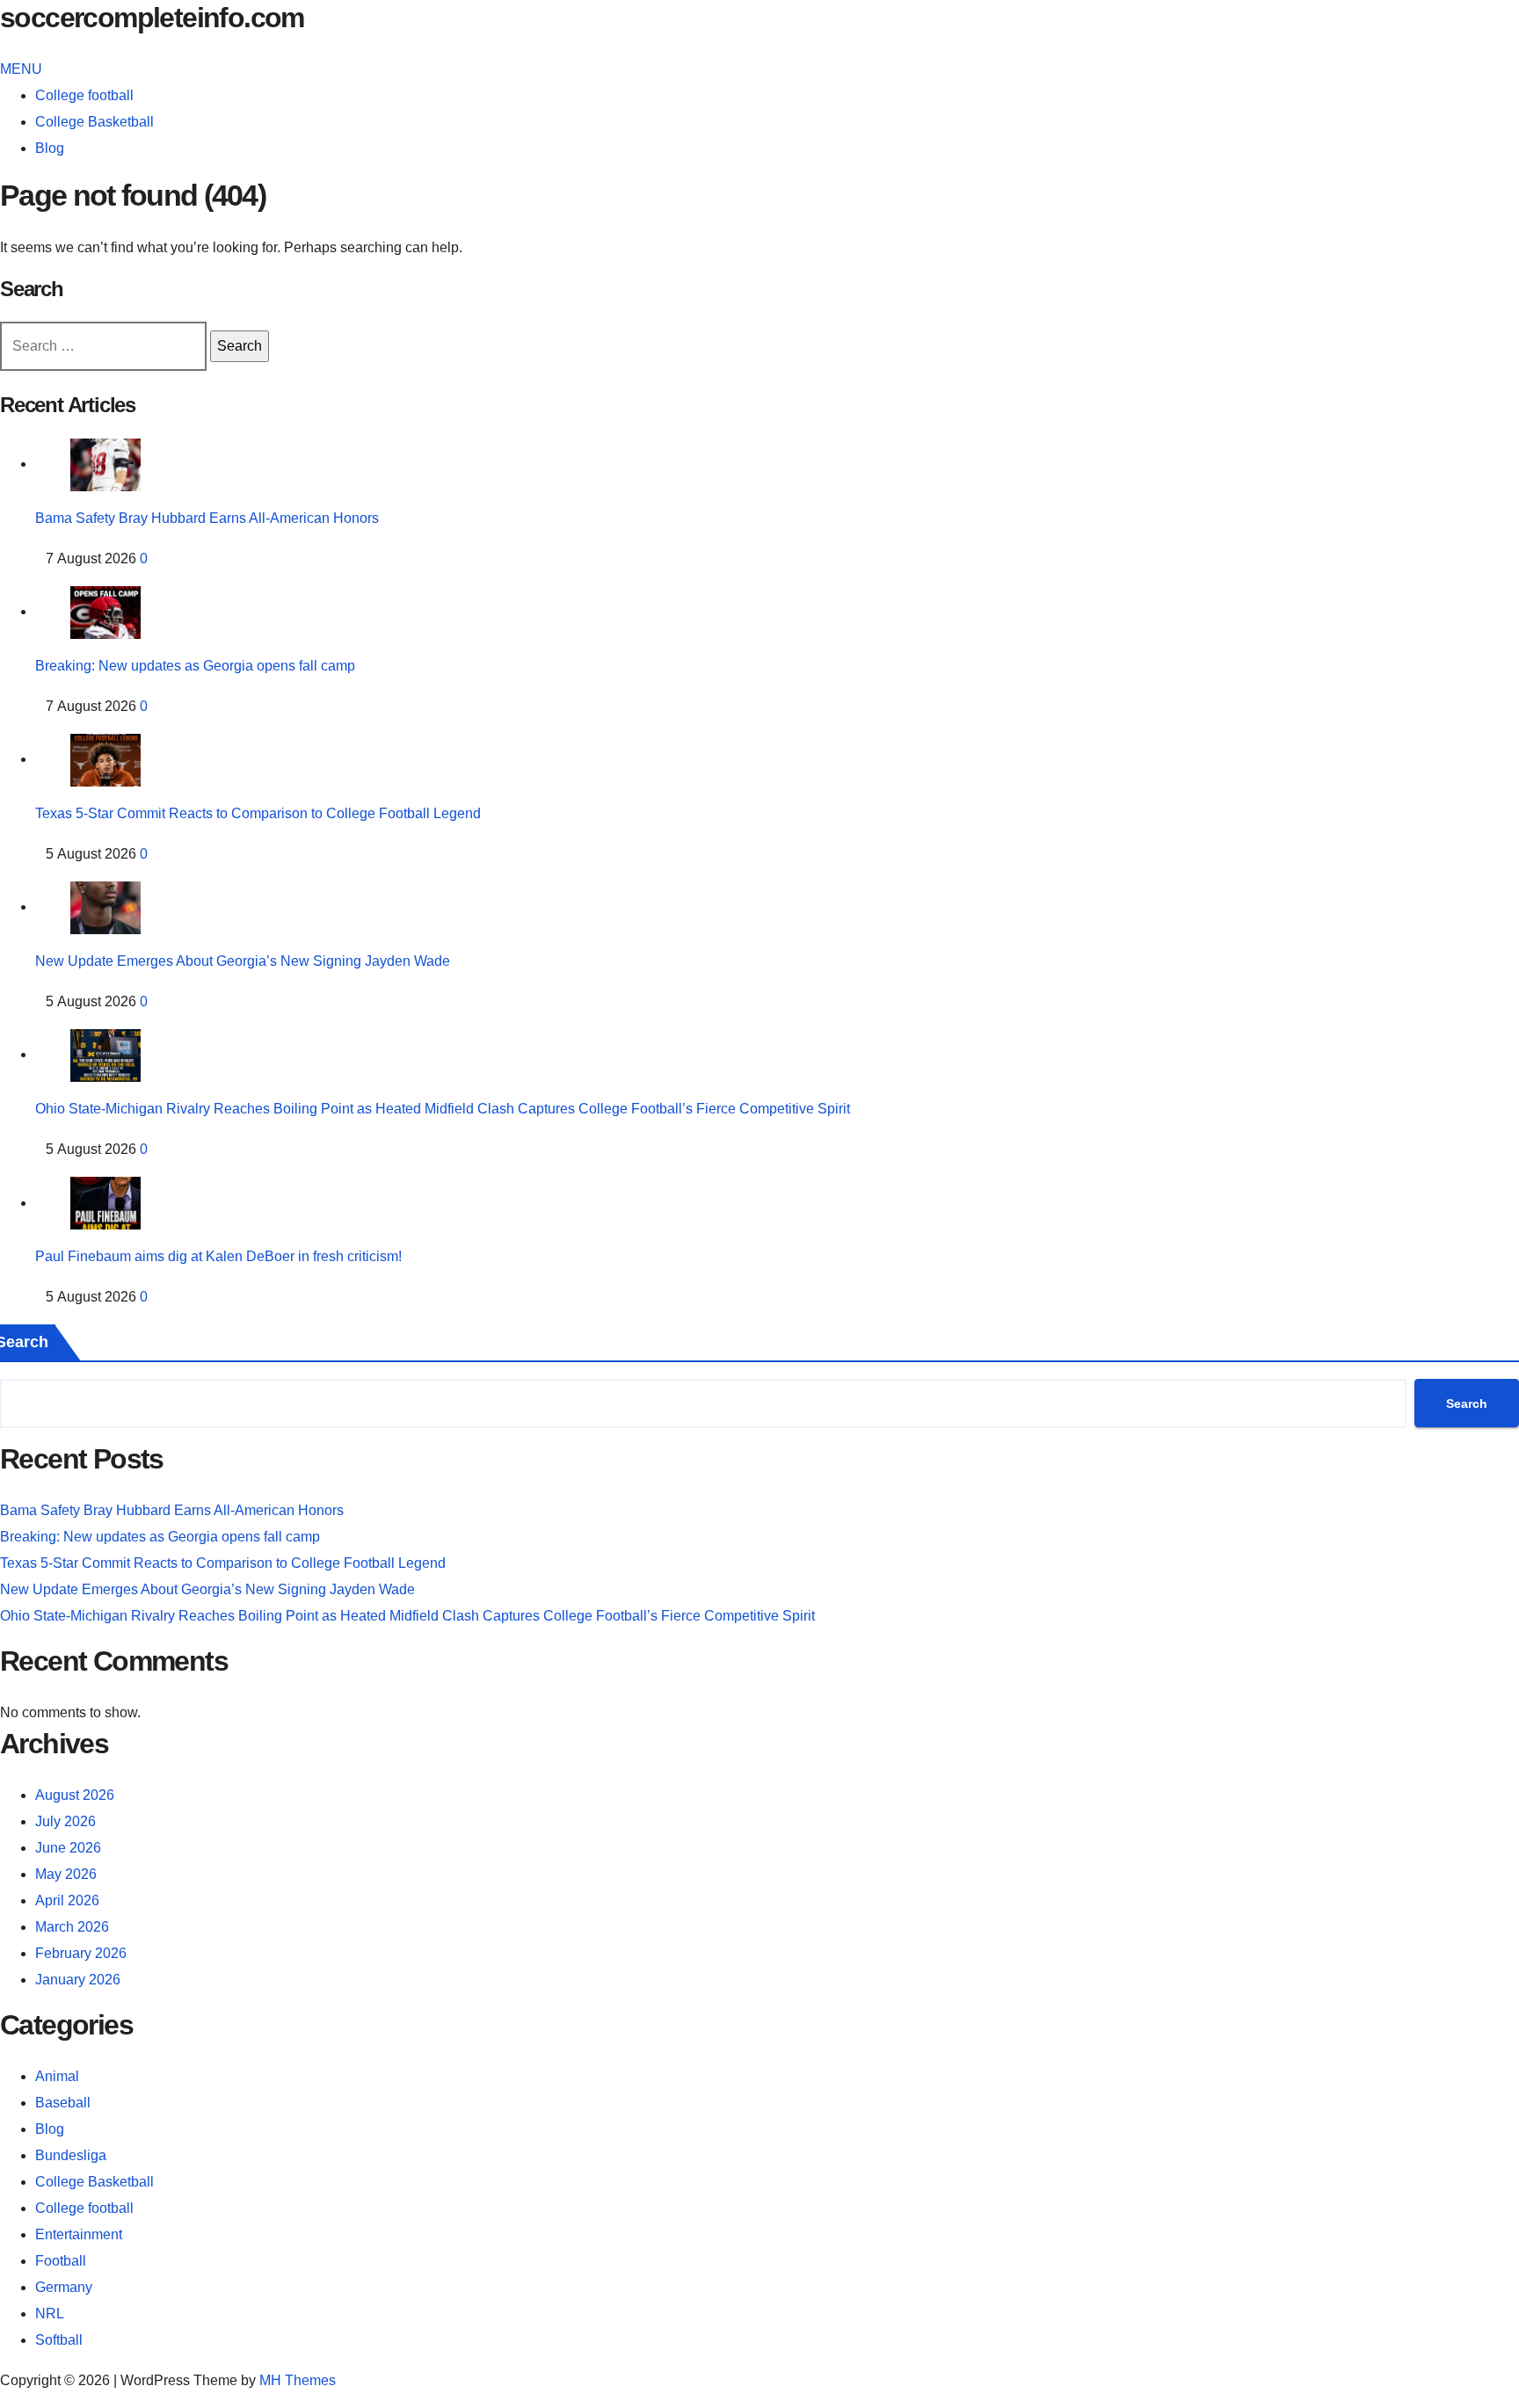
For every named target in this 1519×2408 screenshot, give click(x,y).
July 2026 (65, 1821)
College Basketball (94, 122)
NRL (50, 2314)
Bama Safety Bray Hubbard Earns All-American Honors (207, 518)
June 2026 (68, 1848)
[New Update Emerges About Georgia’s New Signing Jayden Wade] (105, 907)
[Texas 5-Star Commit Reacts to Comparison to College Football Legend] (105, 759)
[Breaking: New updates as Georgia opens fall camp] (105, 611)
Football (61, 2261)
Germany (64, 2287)
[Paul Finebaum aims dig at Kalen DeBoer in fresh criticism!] (105, 1203)
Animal (57, 2076)
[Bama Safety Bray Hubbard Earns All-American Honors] (105, 464)
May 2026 (66, 1874)
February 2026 (81, 1953)
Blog (50, 148)
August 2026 (75, 1795)
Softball (59, 2340)
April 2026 (67, 1900)
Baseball (63, 2103)
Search (1467, 1403)
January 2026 (78, 1980)
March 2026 (72, 1927)
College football (84, 95)
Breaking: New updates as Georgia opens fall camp (195, 666)
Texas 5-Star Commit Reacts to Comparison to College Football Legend (258, 813)
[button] (21, 69)
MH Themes (298, 2380)
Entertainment (79, 2234)
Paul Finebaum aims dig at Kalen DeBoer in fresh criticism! (218, 1256)
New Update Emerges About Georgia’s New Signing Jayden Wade (243, 961)
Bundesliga (71, 2155)
